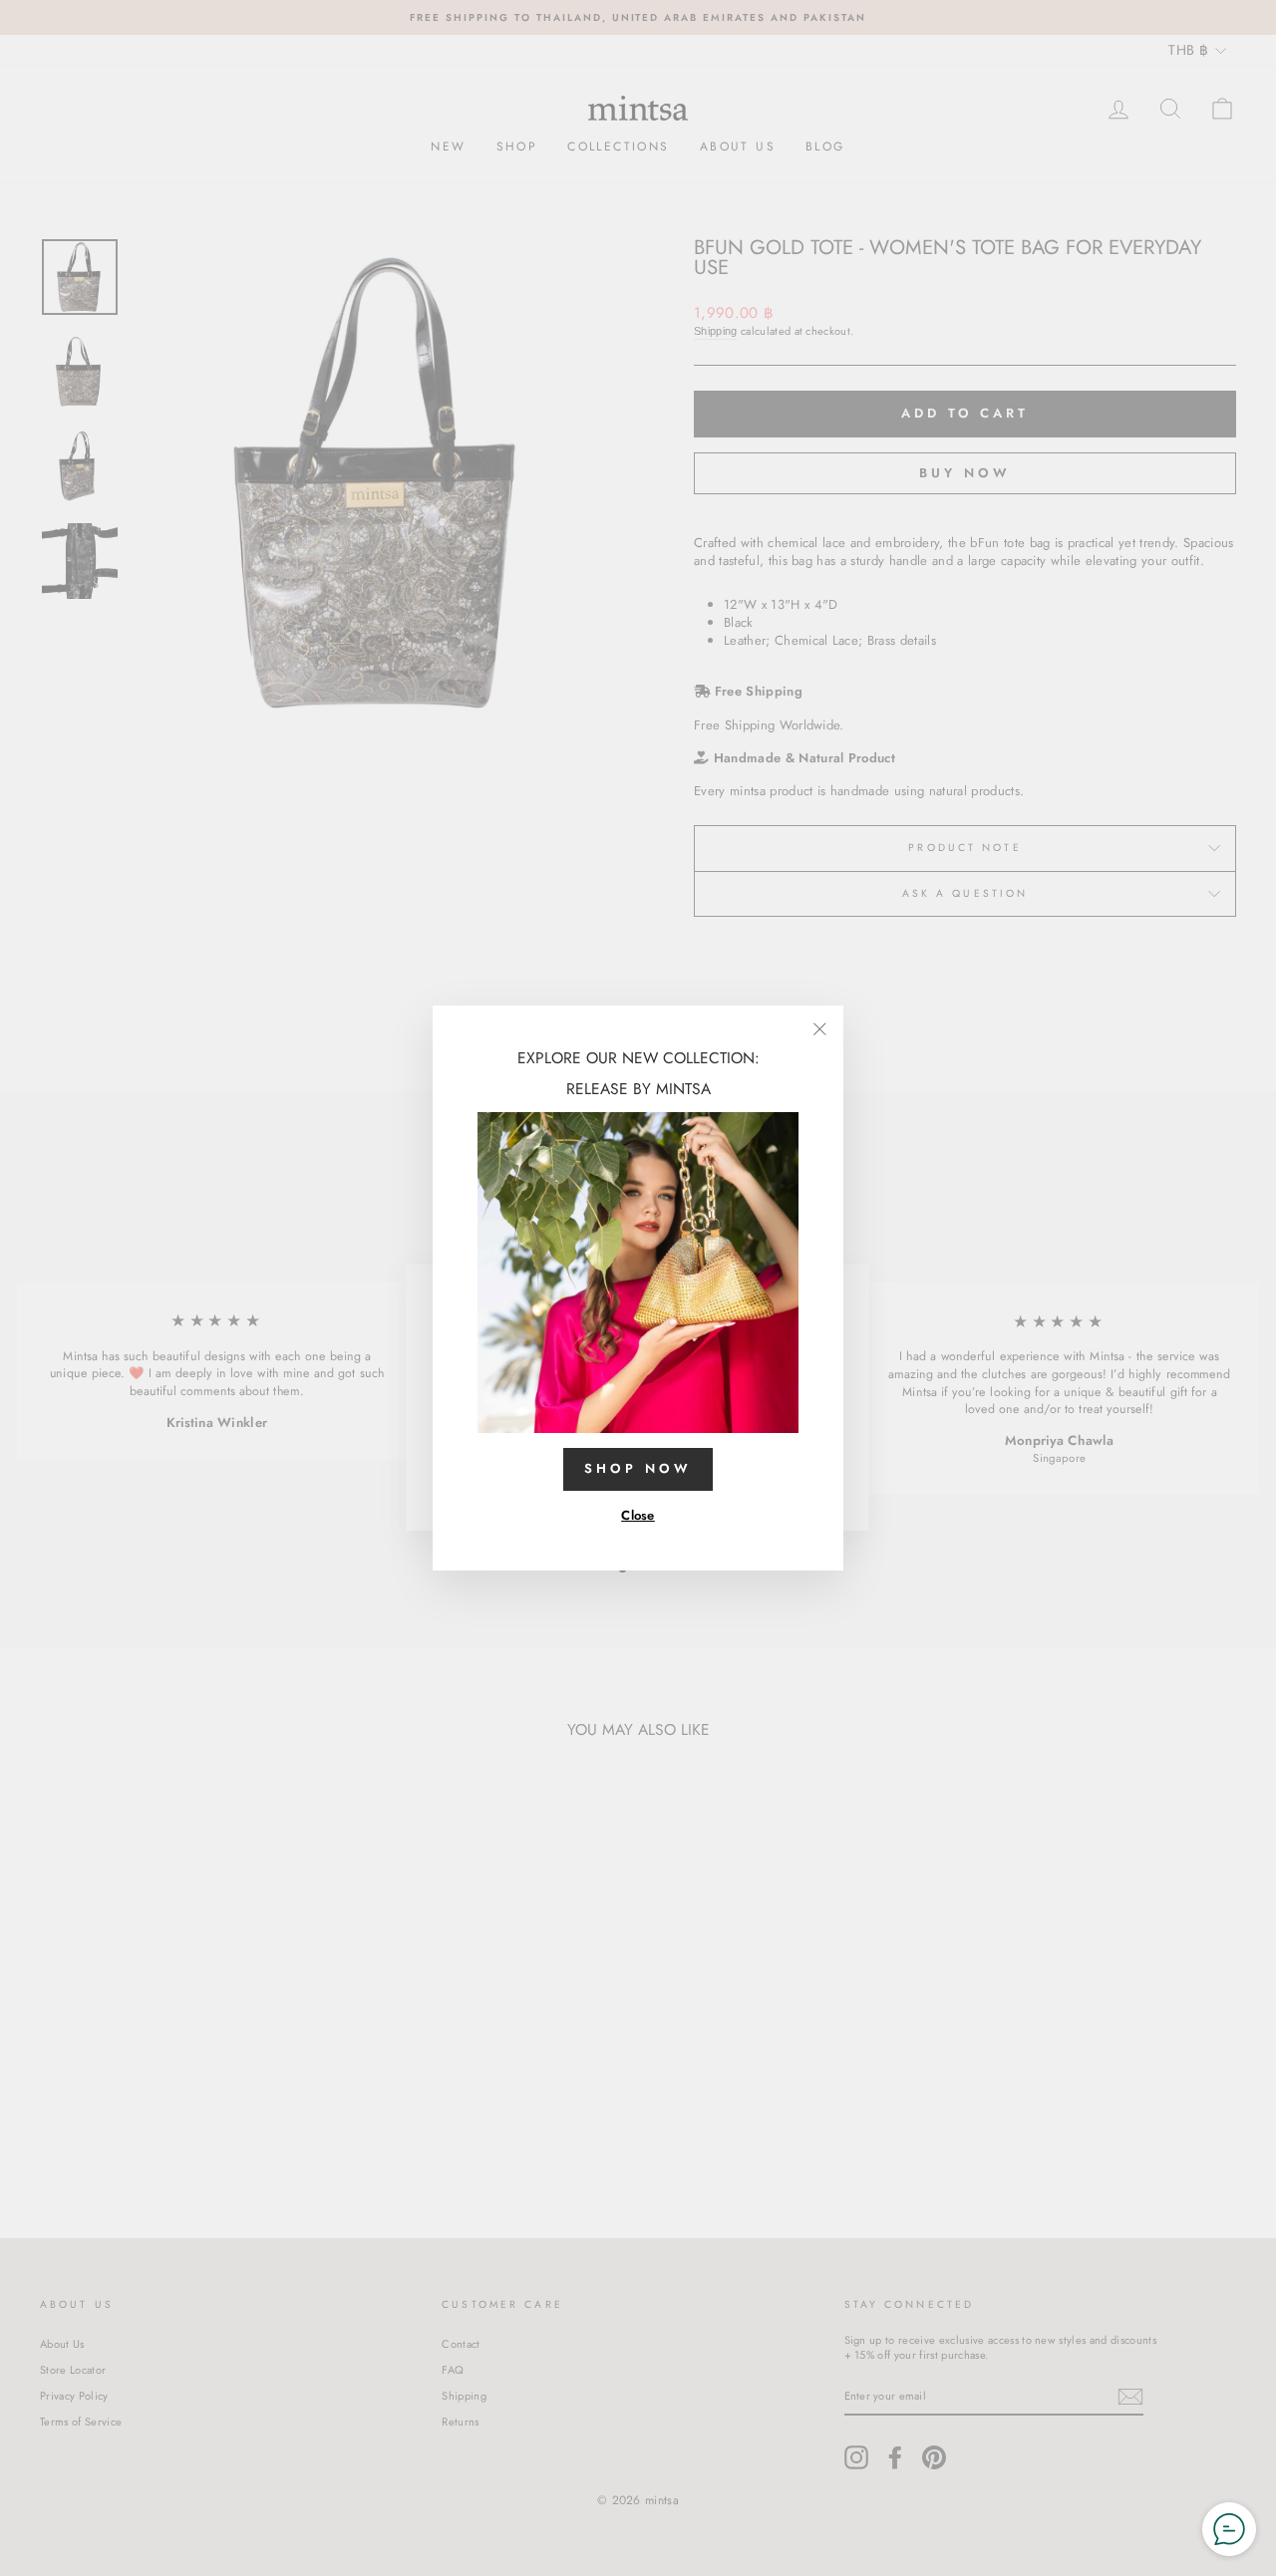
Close (638, 1515)
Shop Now (638, 1468)
